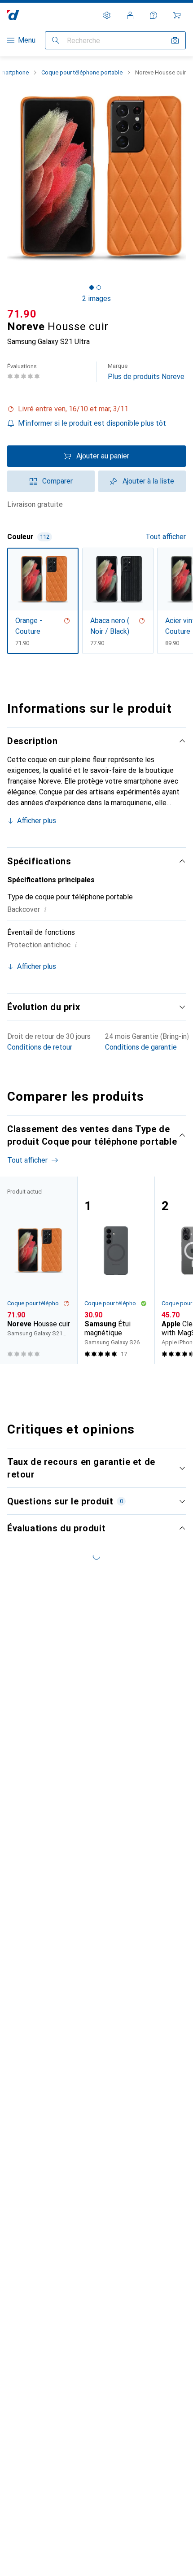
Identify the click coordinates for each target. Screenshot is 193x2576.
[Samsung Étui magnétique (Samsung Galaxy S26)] (116, 1270)
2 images (96, 299)
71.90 (22, 314)
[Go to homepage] (13, 15)
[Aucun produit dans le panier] (177, 15)
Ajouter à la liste (148, 481)
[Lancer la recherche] (56, 40)
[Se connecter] (130, 15)
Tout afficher (166, 537)
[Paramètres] (107, 15)
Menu (27, 40)
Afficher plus (37, 821)
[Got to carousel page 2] (99, 288)
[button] (96, 409)
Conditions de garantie (141, 1047)
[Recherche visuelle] (175, 40)
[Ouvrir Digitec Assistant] (154, 15)
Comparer (57, 481)
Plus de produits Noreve (146, 372)
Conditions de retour (40, 1047)
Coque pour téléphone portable (82, 72)
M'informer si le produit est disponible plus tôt (92, 423)
